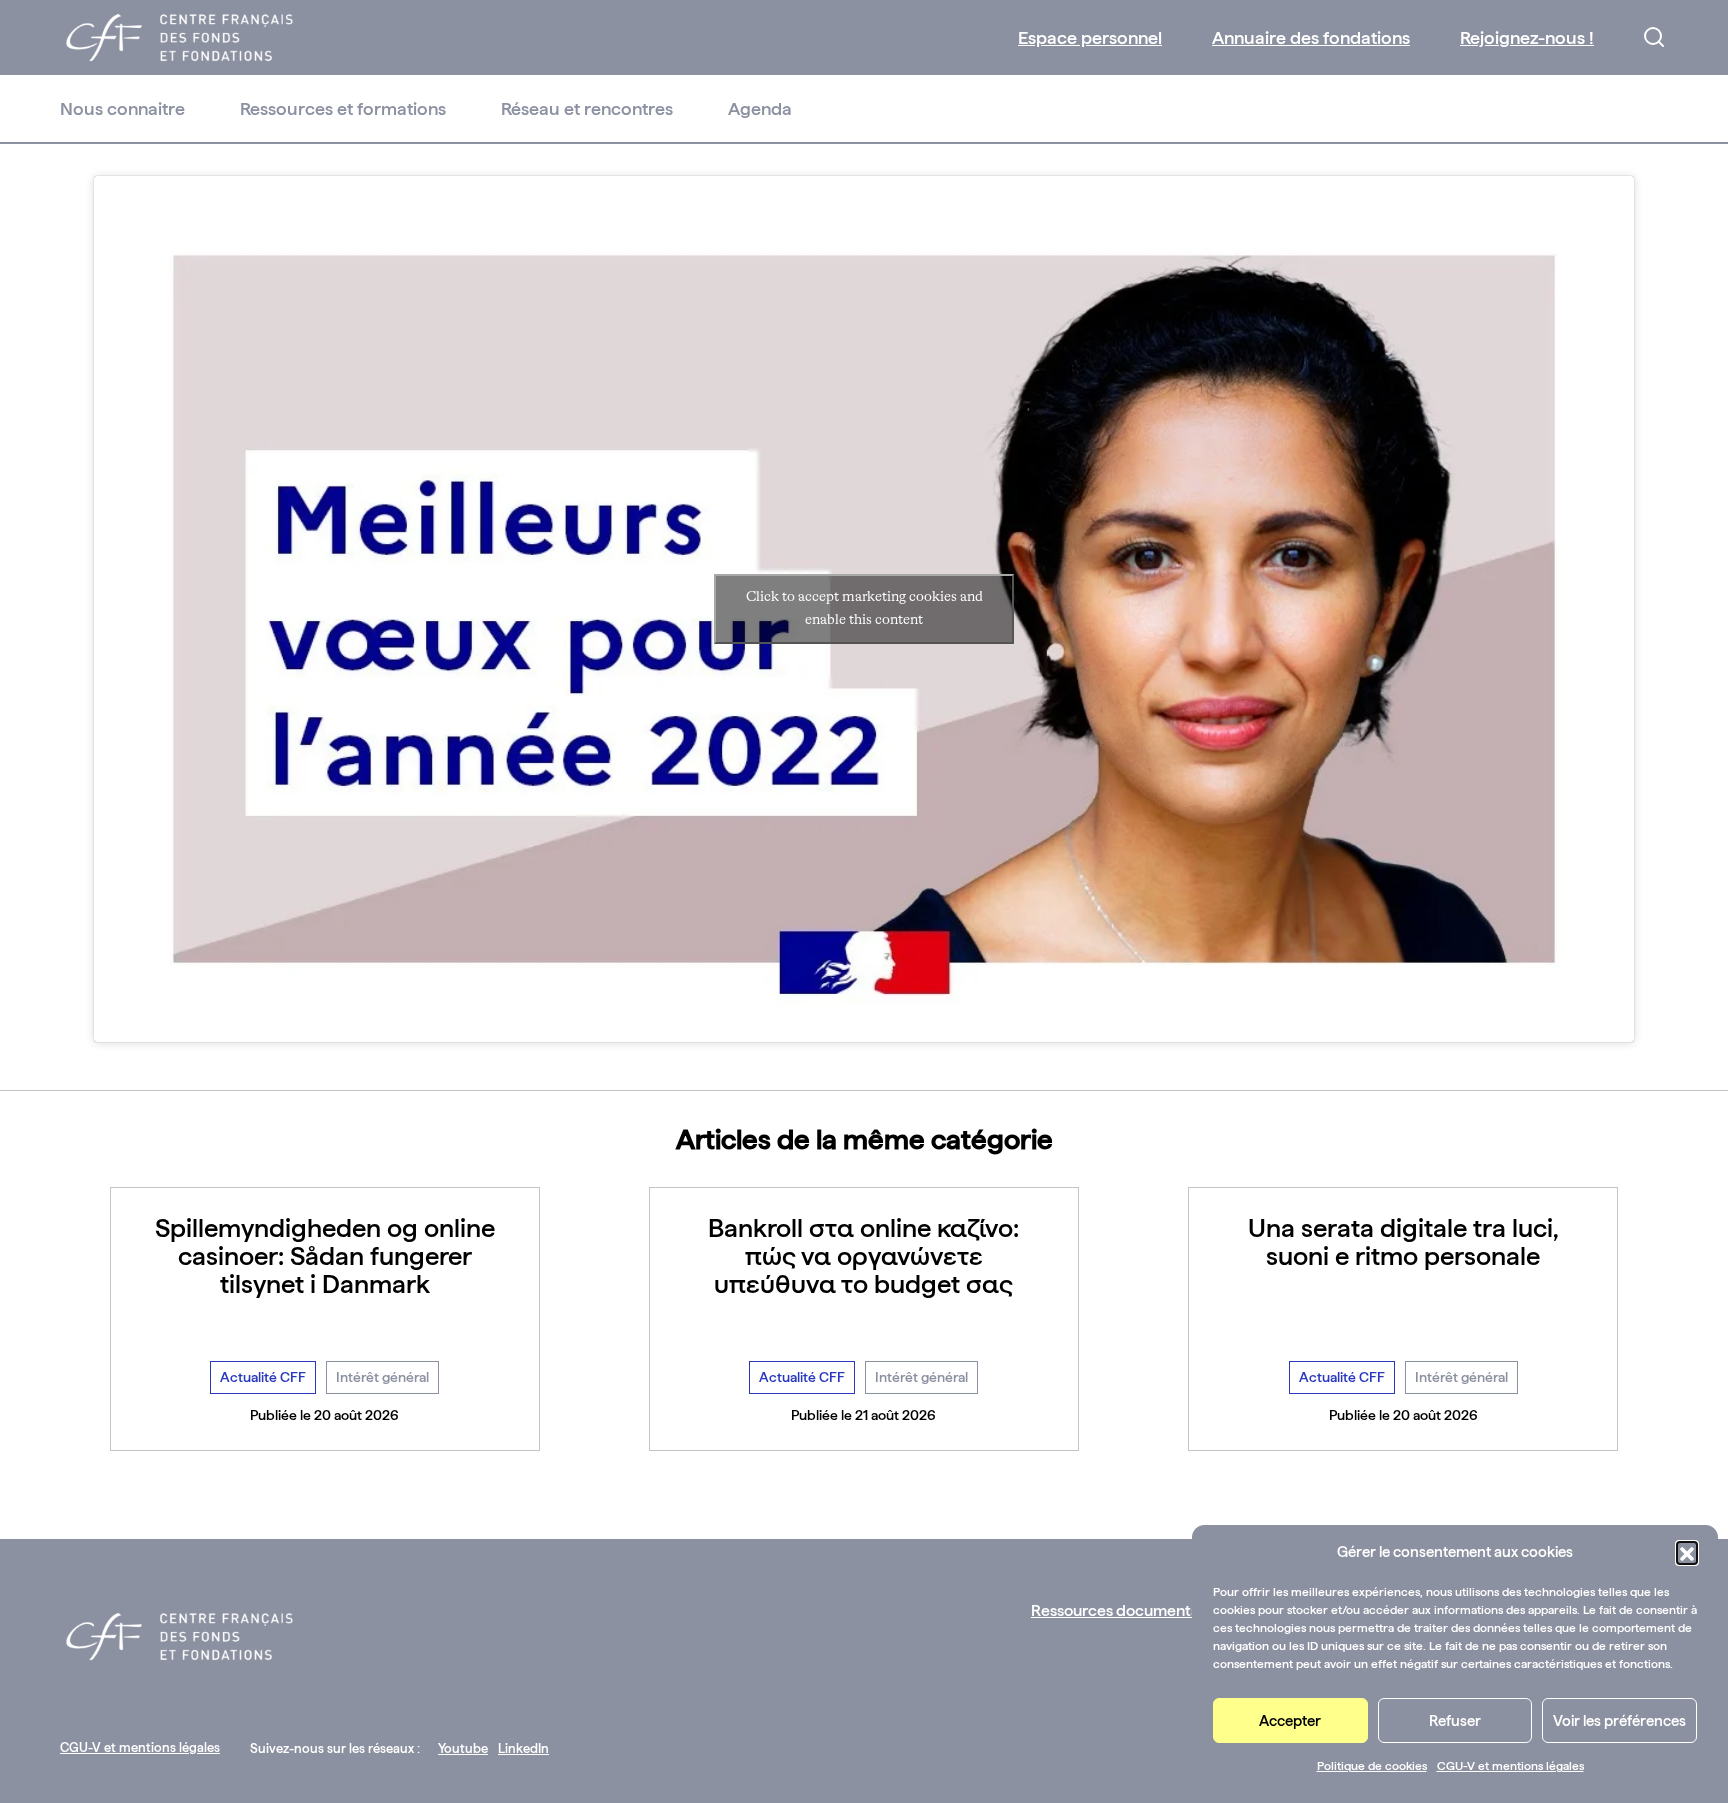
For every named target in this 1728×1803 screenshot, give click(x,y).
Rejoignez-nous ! (1527, 37)
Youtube (463, 1748)
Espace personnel (1090, 37)
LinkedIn (523, 1748)
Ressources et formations (343, 108)
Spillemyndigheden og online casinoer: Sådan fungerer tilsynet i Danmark (325, 1255)
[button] (1687, 1552)
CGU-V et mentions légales (1510, 1766)
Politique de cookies (1372, 1766)
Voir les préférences (1619, 1721)
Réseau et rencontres (587, 108)
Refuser (1455, 1721)
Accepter (1290, 1721)
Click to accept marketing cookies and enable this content (864, 608)
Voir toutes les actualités (864, 1495)
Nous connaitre (122, 108)
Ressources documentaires (1128, 1610)
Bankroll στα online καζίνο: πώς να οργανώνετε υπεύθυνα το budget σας (863, 1255)
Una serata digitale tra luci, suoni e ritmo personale (1403, 1241)
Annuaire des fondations (1311, 37)
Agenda (760, 108)
